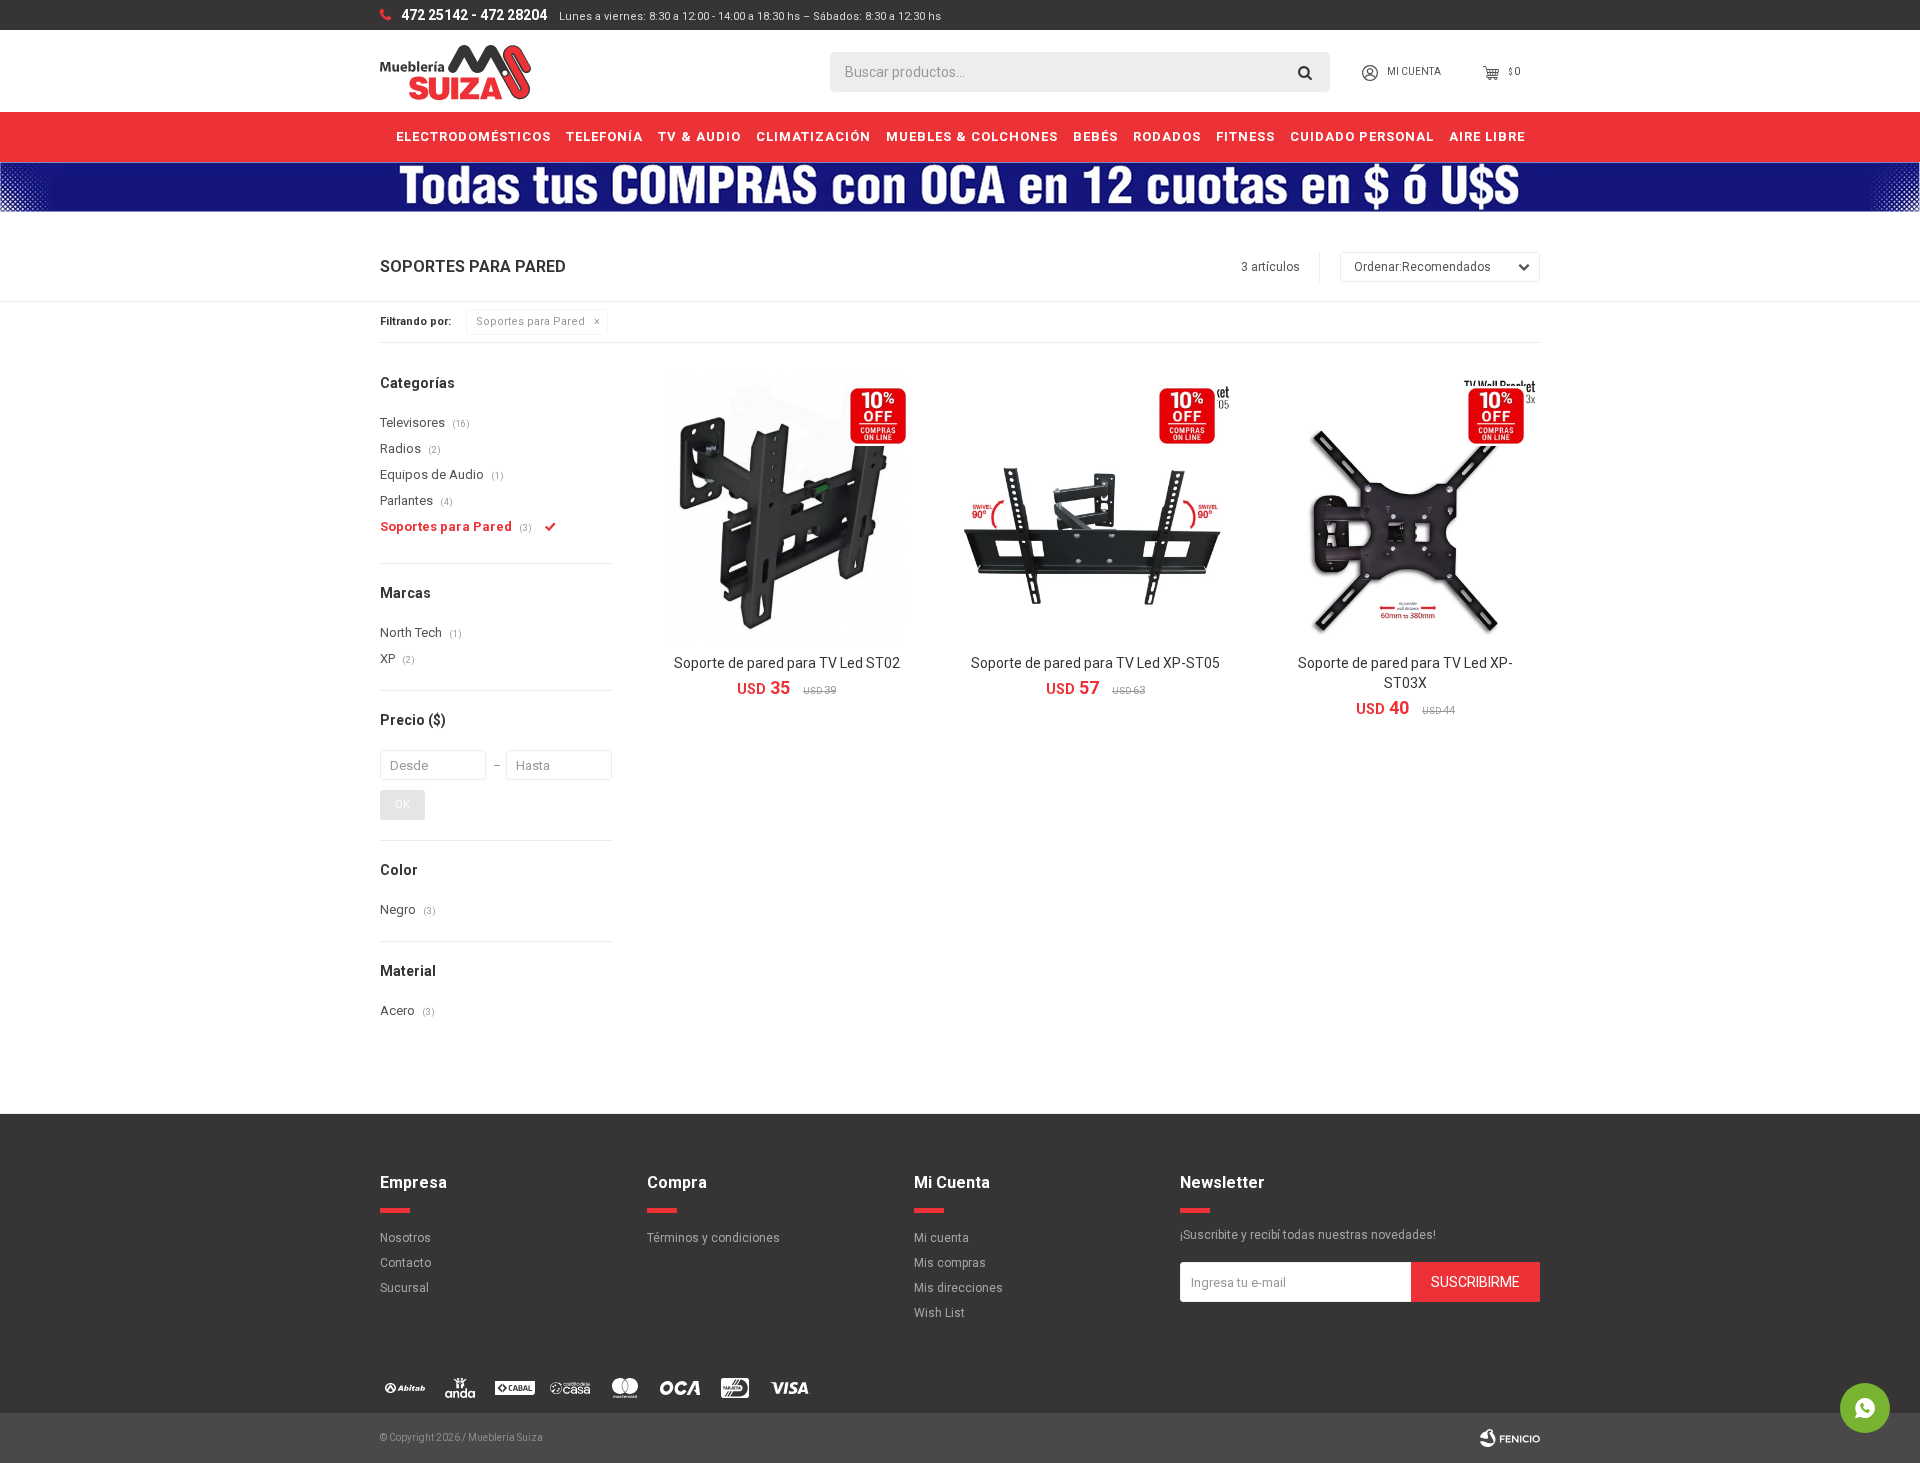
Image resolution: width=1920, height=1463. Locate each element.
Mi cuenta (941, 1238)
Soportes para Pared (530, 321)
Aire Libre (1487, 136)
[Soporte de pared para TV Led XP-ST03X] (1405, 507)
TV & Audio (699, 136)
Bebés (1095, 136)
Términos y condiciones (713, 1238)
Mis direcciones (958, 1288)
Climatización (813, 136)
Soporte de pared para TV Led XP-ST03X (1405, 673)
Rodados (1167, 136)
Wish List (939, 1313)
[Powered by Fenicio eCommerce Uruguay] (1510, 1438)
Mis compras (950, 1263)
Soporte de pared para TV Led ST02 (787, 663)
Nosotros (405, 1238)
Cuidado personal (1362, 136)
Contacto (405, 1263)
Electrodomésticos (473, 136)
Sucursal (404, 1288)
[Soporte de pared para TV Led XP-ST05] (1095, 507)
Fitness (1245, 136)
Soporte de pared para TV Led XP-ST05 (1095, 663)
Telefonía (604, 136)
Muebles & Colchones (972, 136)
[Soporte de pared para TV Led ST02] (786, 507)
